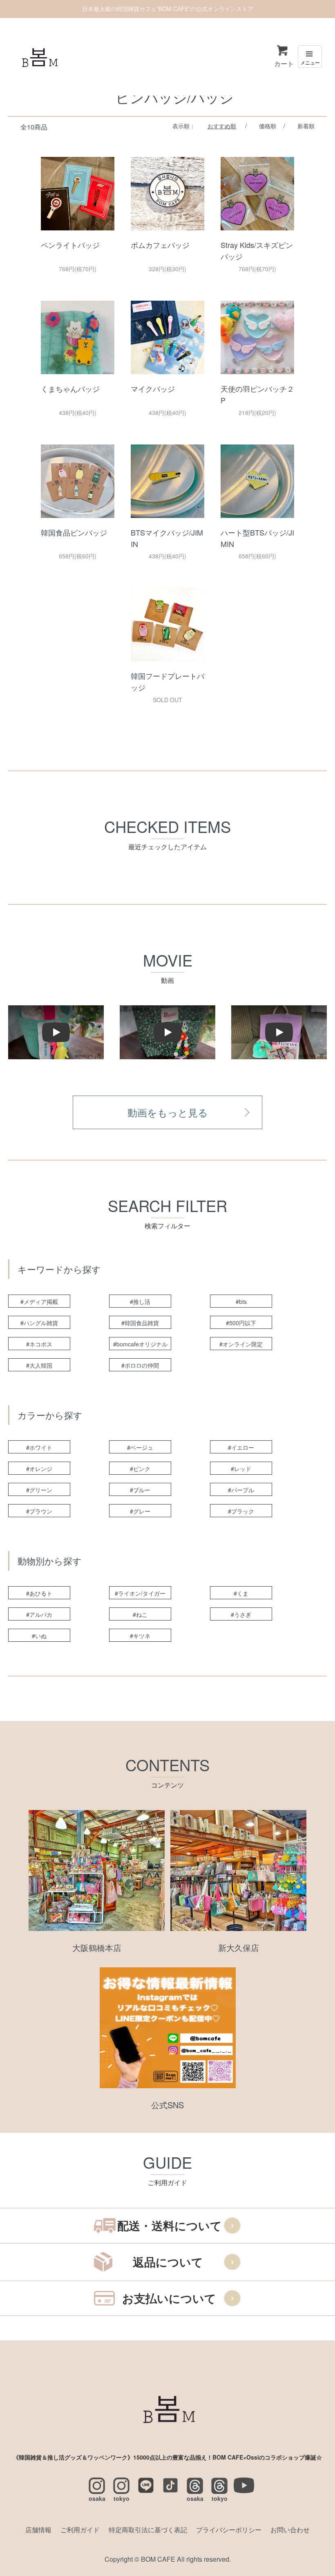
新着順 (306, 126)
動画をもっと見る (168, 1112)
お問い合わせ (290, 2530)
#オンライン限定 (241, 1344)
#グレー (140, 1511)
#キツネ (140, 1636)
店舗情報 (38, 2530)
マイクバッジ (153, 388)
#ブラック (241, 1511)
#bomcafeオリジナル (140, 1344)
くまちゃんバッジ (70, 388)
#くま (241, 1593)
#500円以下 (241, 1323)
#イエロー (241, 1447)
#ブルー (140, 1490)
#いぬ (39, 1636)
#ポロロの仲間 (140, 1365)
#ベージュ (140, 1447)
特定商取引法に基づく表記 (148, 2530)
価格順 (268, 126)
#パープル (241, 1490)
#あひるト (39, 1593)
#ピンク (140, 1469)
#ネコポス (39, 1344)
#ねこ (140, 1614)
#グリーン (39, 1490)
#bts (241, 1301)
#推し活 (140, 1301)
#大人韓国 (39, 1365)
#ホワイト (39, 1447)
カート (284, 64)
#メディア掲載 (39, 1301)
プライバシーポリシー (229, 2530)
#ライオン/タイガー (140, 1593)
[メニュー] (310, 57)
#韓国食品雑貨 (140, 1323)
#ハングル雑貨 (39, 1323)
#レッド (241, 1469)
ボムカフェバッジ (160, 245)
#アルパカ (39, 1614)
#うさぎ (241, 1614)
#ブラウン (39, 1511)
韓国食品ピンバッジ (74, 532)
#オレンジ (39, 1469)
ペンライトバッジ (70, 245)
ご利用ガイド (80, 2530)
